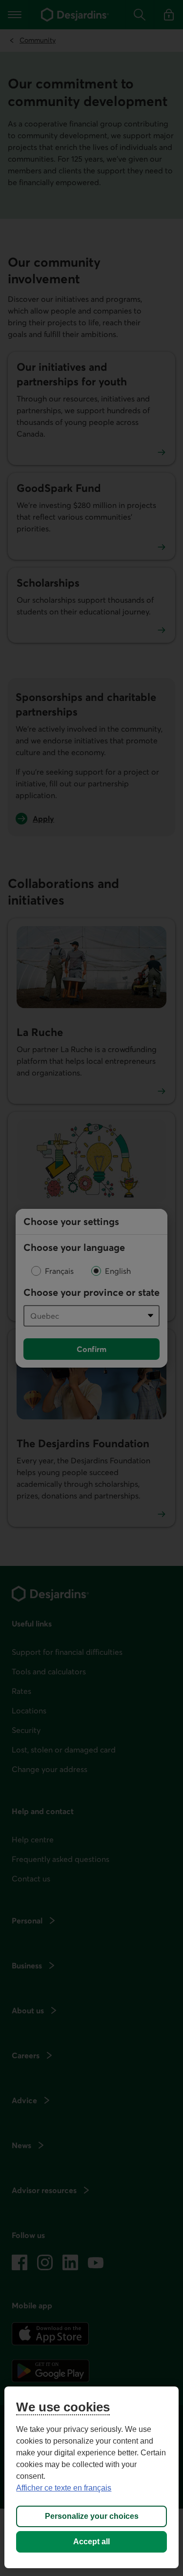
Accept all (91, 2542)
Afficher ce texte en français (64, 2488)
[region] (91, 2477)
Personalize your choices (92, 2516)
